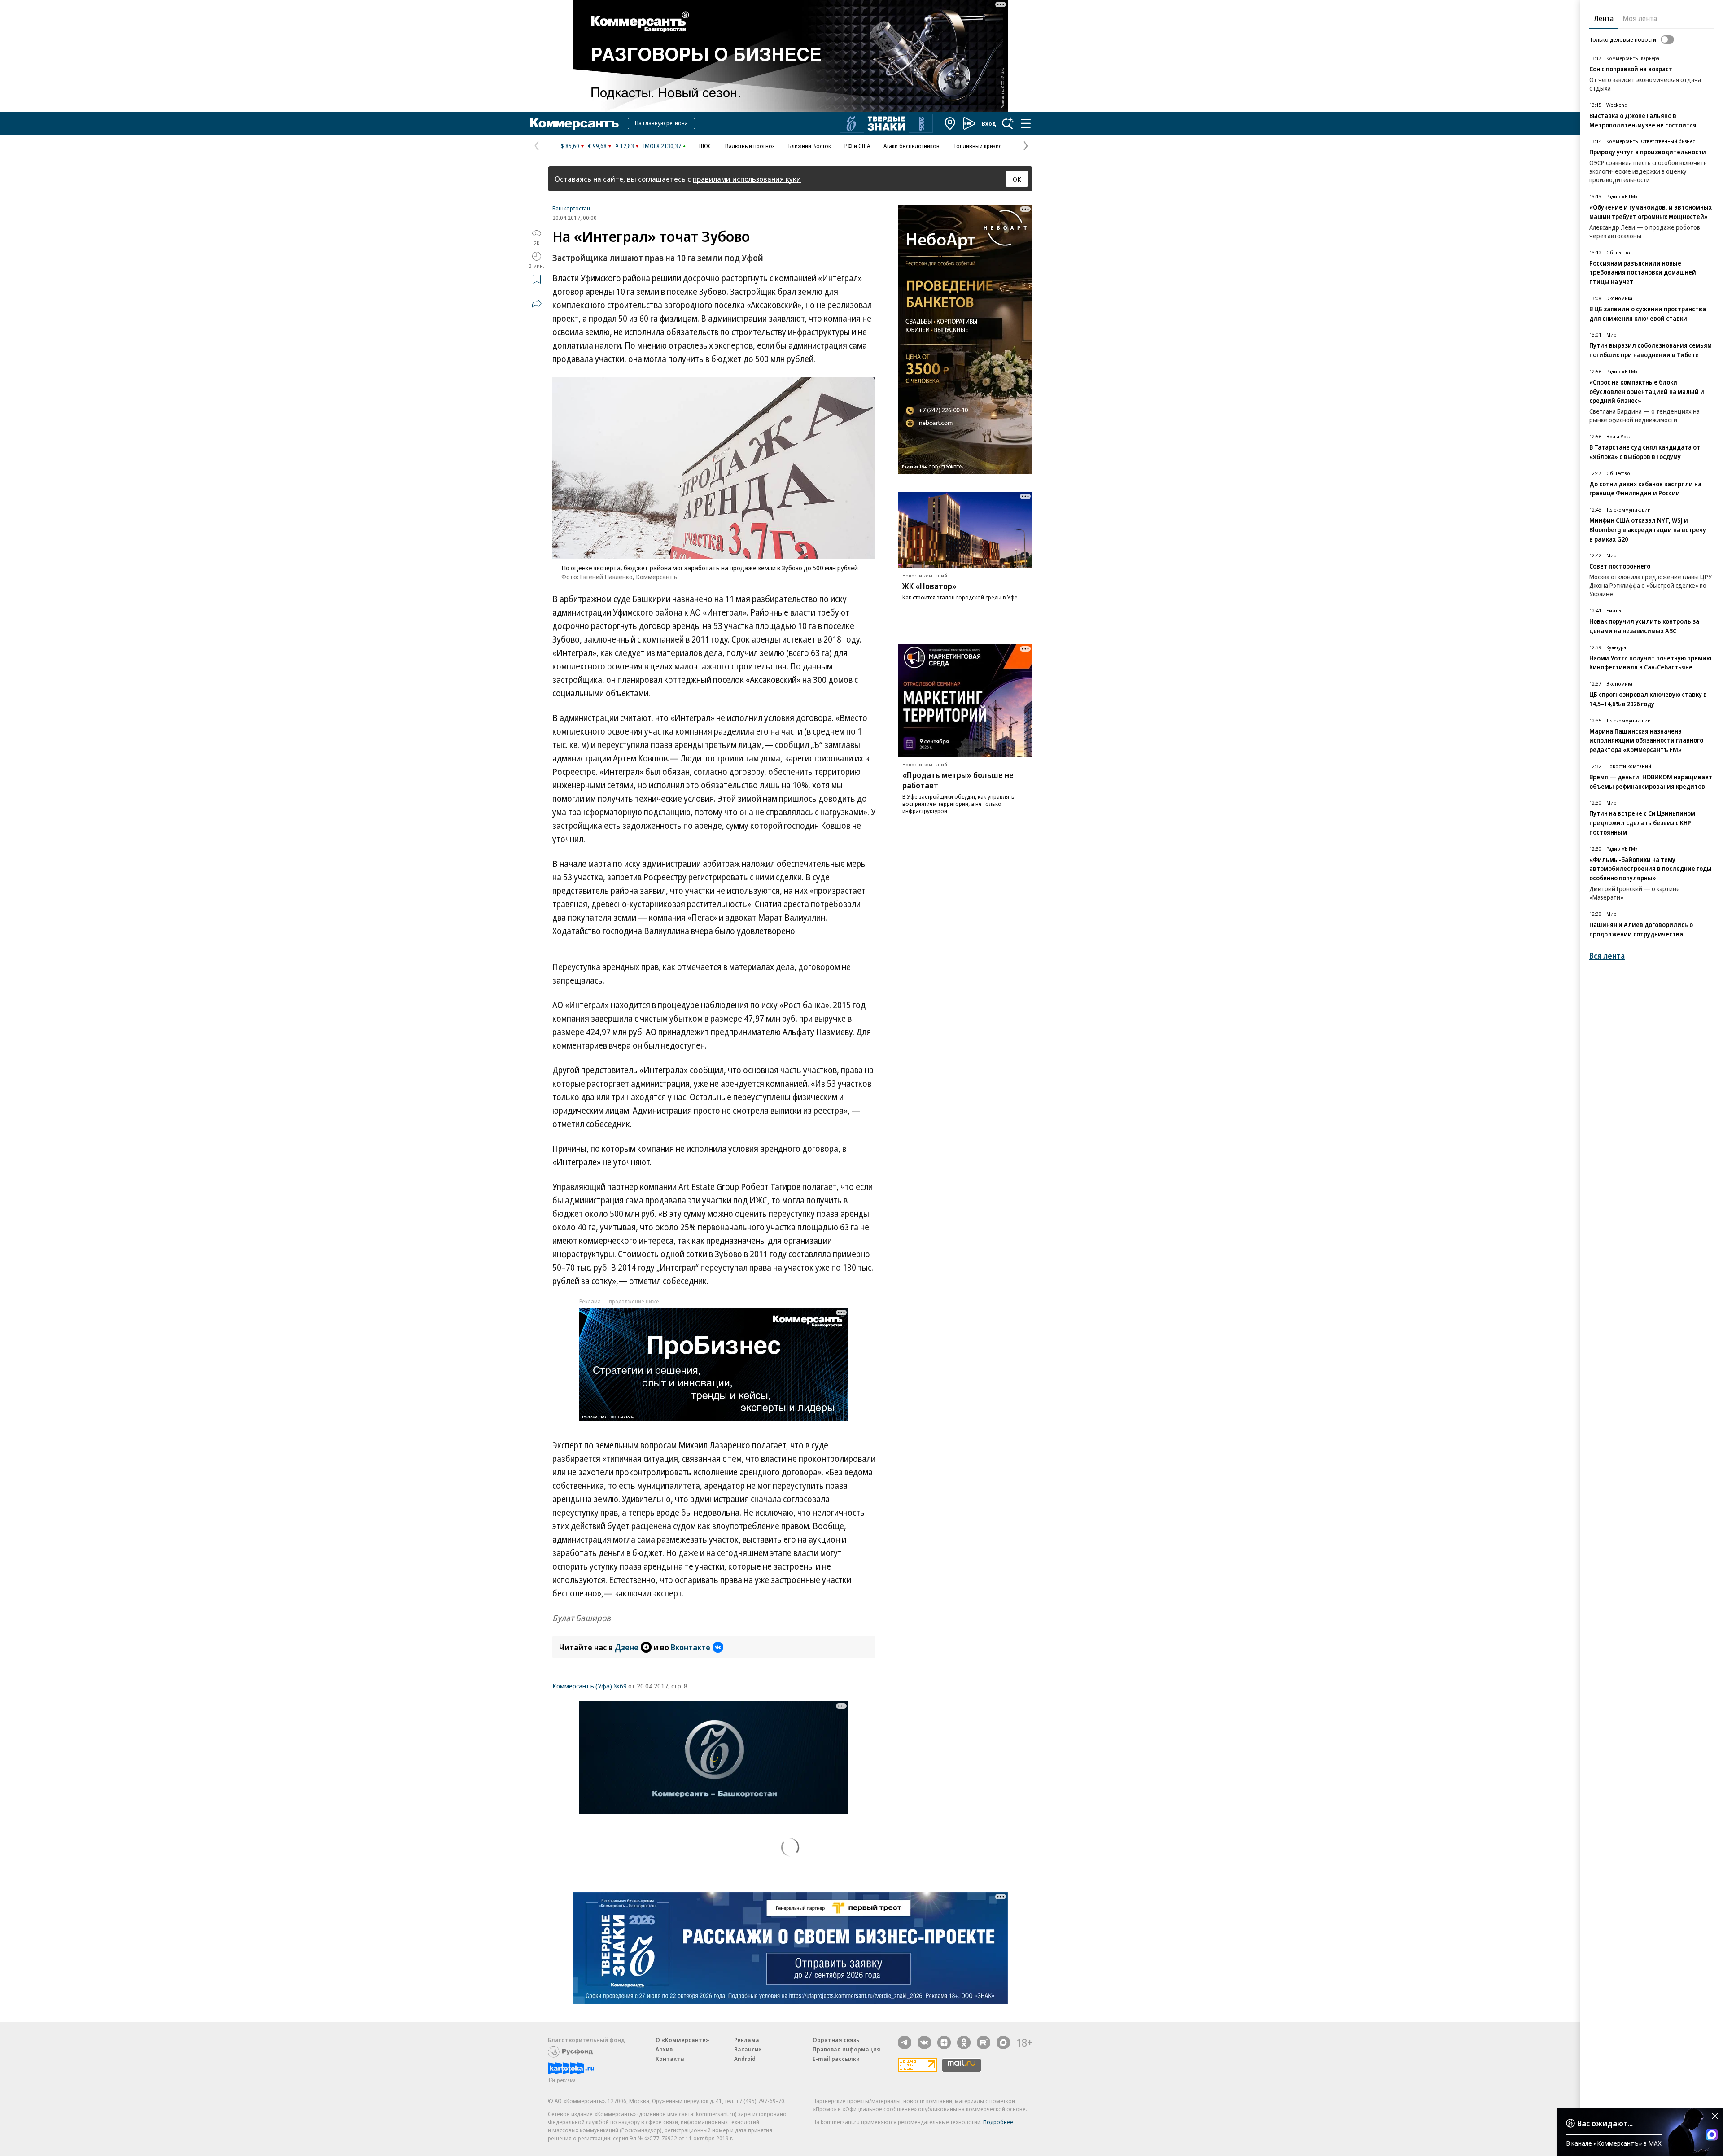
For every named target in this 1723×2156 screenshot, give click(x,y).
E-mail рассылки (836, 2059)
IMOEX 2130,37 (662, 146)
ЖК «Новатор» (929, 586)
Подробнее (998, 2122)
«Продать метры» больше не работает (958, 780)
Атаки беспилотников (912, 146)
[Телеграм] (905, 2042)
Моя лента (1640, 18)
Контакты (670, 2059)
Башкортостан (571, 208)
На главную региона (661, 123)
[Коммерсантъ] (574, 123)
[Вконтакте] (924, 2042)
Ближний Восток (810, 146)
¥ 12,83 (625, 146)
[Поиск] (1008, 123)
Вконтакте (691, 1647)
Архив (664, 2049)
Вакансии (748, 2049)
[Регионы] (950, 123)
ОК (1017, 179)
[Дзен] (944, 2042)
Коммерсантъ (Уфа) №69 (590, 1686)
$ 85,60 (570, 146)
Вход (989, 123)
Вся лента (1607, 956)
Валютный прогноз (750, 146)
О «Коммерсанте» (682, 2040)
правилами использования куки (747, 179)
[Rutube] (984, 2042)
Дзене (627, 1647)
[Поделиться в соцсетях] (537, 303)
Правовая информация (846, 2049)
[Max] (1003, 2042)
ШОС (705, 146)
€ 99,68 (597, 146)
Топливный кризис (977, 146)
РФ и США (857, 146)
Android (745, 2059)
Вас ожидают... (1605, 2123)
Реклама (747, 2040)
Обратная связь (836, 2040)
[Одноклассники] (964, 2042)
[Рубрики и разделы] (1026, 123)
